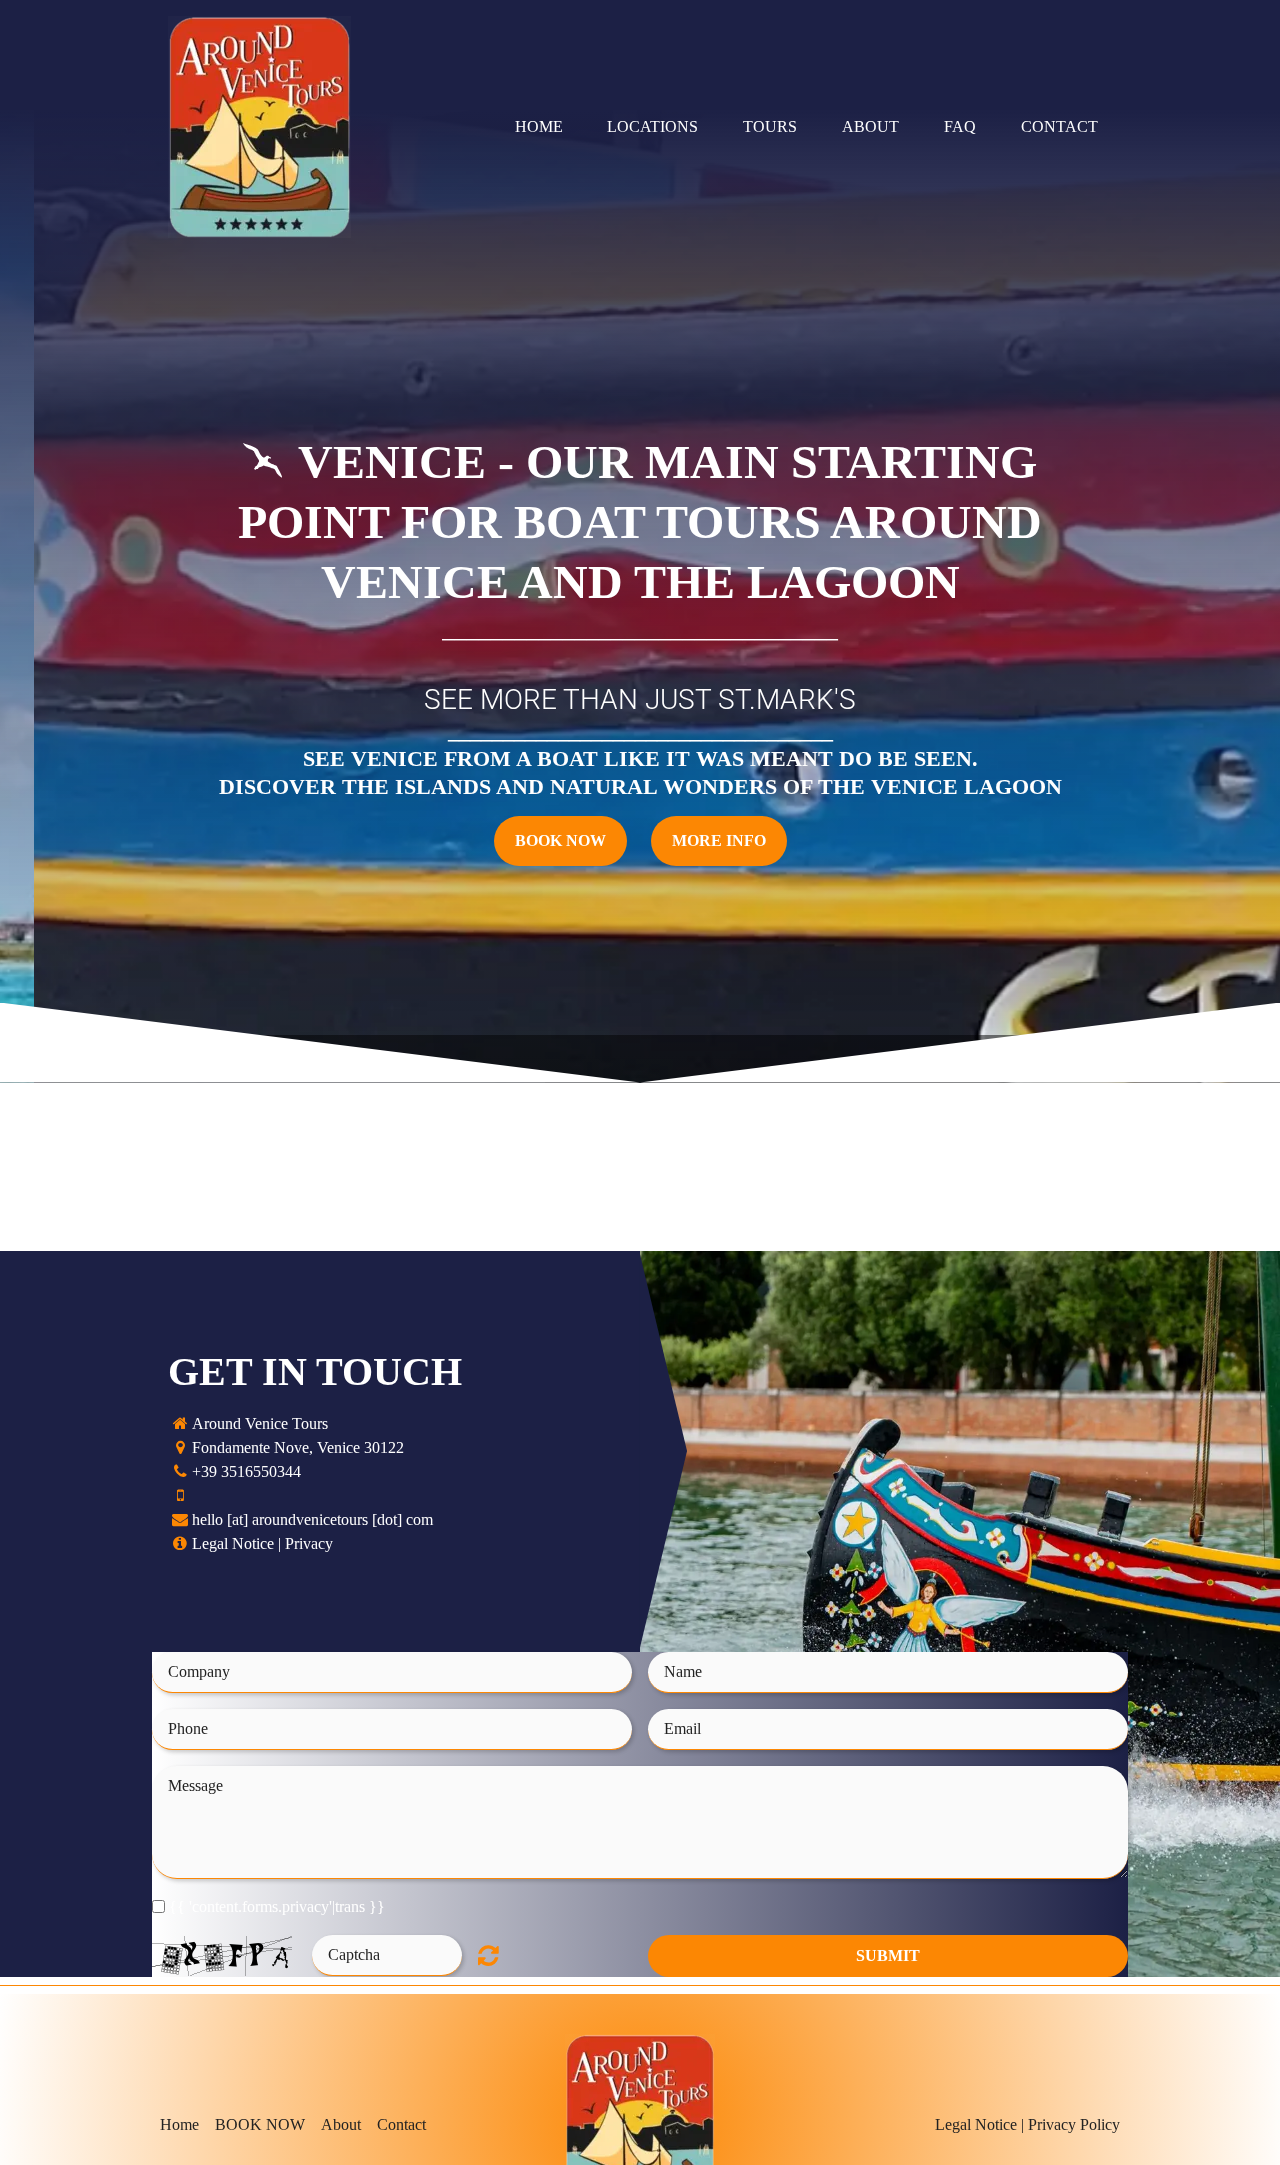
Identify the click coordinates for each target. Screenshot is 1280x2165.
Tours (770, 126)
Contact (1059, 126)
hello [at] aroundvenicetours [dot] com (312, 1519)
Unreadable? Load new (488, 1955)
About (870, 126)
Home (539, 126)
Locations (652, 126)
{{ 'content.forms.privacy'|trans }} (277, 1906)
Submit (888, 1955)
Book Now (560, 840)
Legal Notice (233, 1543)
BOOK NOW (260, 2124)
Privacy (309, 1543)
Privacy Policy (1074, 2124)
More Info (719, 840)
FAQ (960, 126)
